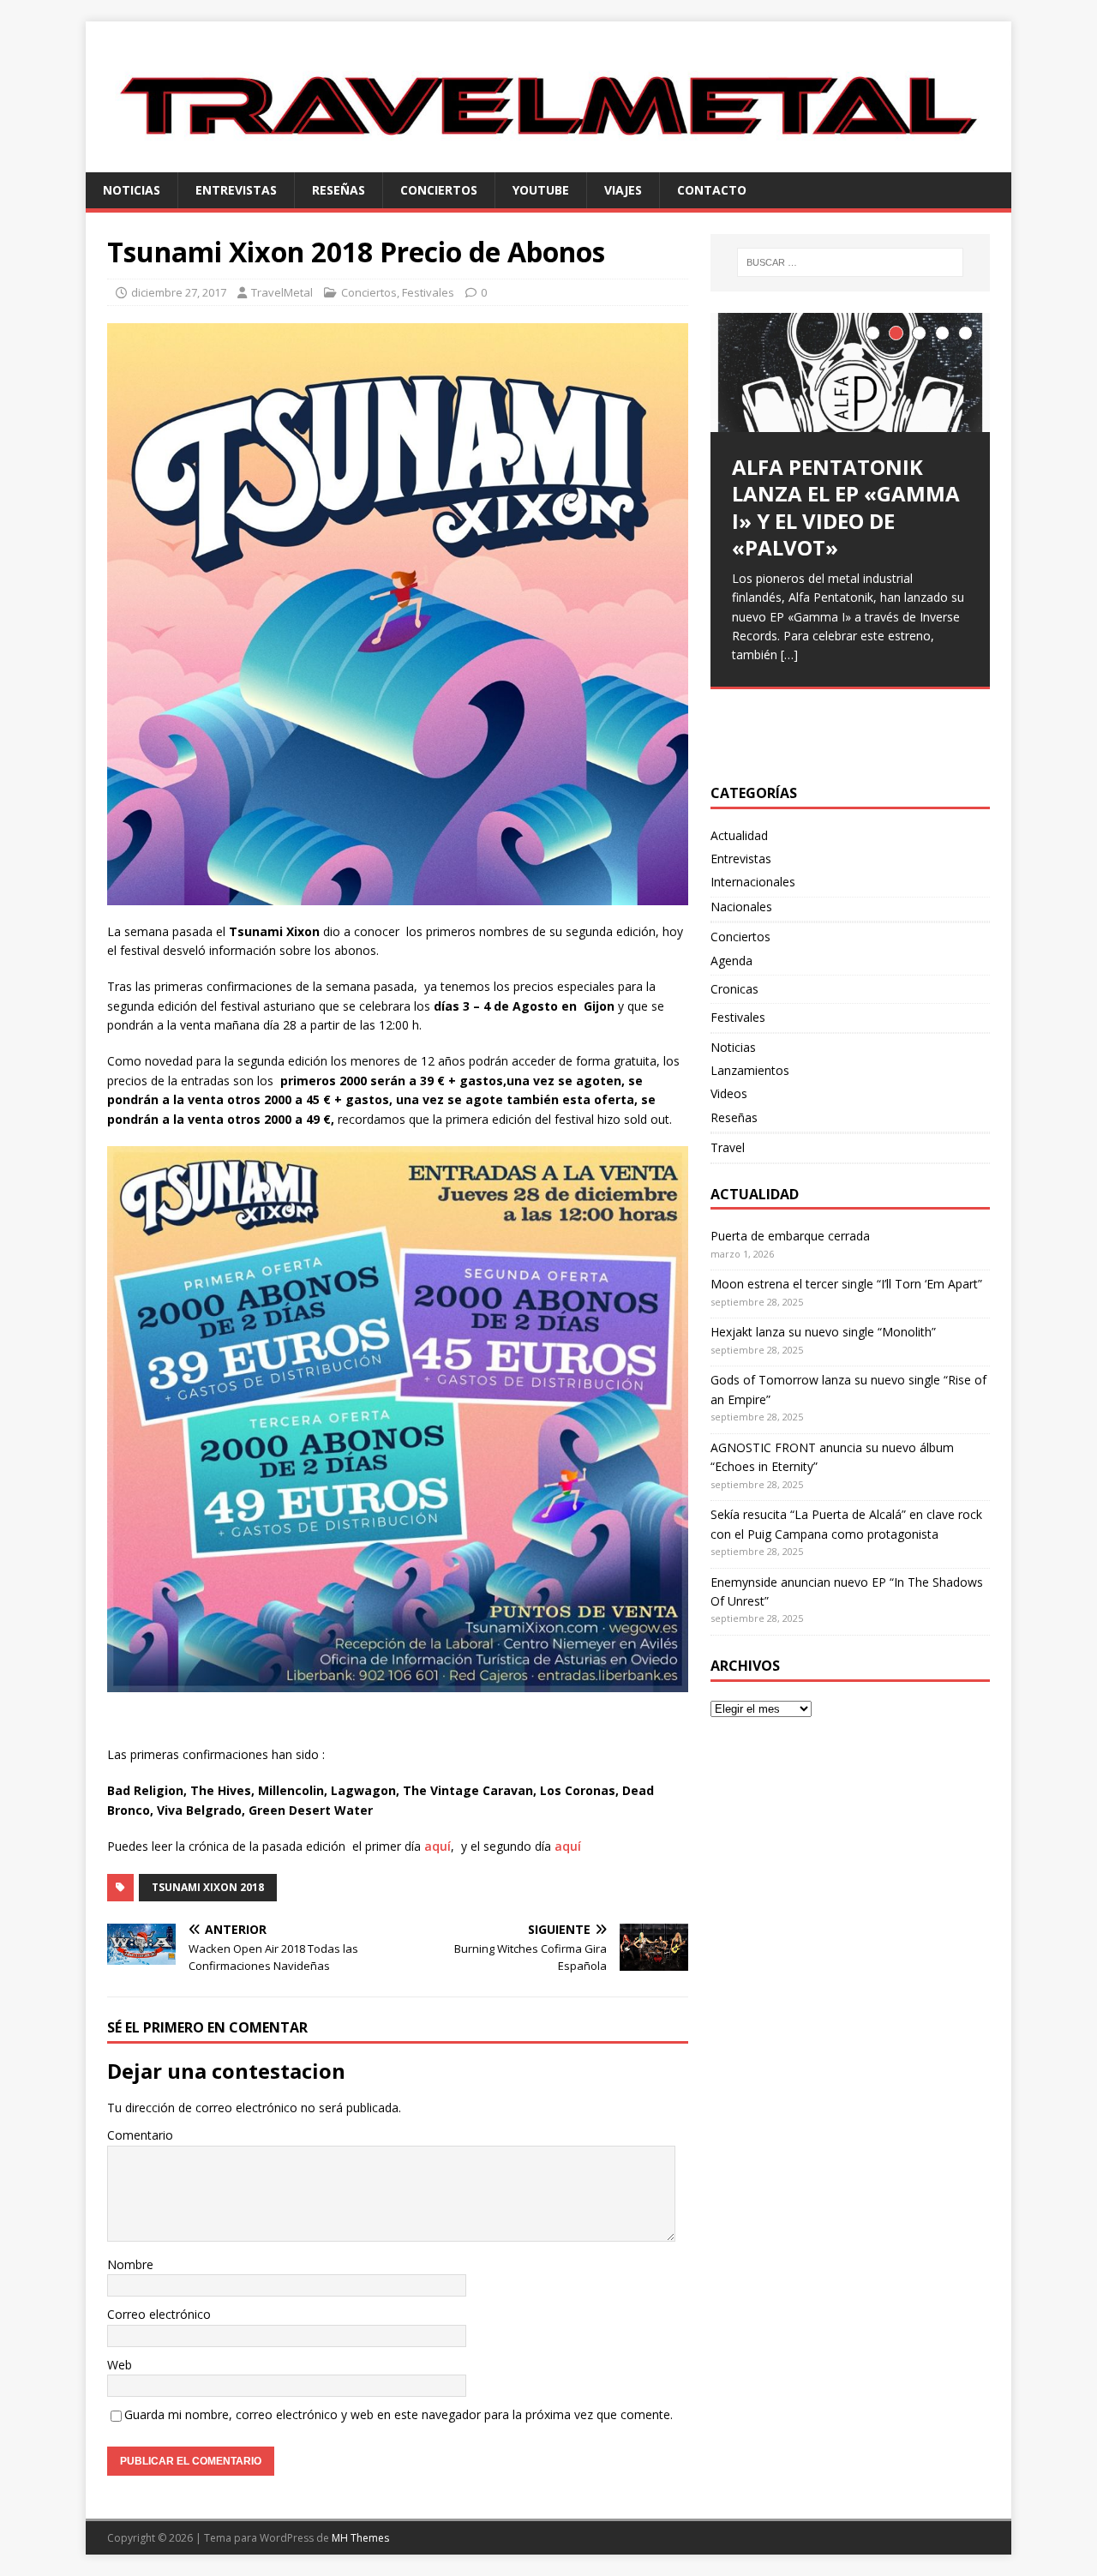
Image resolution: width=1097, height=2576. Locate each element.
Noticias (132, 190)
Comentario (140, 2135)
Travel (728, 1147)
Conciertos (439, 190)
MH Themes (360, 2538)
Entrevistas (236, 190)
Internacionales (753, 882)
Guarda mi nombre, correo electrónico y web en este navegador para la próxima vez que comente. (399, 2414)
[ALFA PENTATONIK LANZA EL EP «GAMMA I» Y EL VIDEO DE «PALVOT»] (850, 372)
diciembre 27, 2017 (179, 292)
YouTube (541, 190)
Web (120, 2365)
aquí (438, 1846)
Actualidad (739, 835)
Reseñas (339, 190)
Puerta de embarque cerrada (790, 1236)
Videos (729, 1093)
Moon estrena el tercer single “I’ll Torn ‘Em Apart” (846, 1284)
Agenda (731, 961)
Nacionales (741, 907)
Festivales (428, 292)
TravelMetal (282, 292)
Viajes (623, 190)
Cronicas (734, 989)
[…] (789, 655)
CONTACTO (712, 190)
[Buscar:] (850, 262)
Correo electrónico (159, 2314)
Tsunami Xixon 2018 (208, 1887)
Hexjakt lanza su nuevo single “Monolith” (823, 1332)
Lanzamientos (750, 1070)
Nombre (130, 2264)
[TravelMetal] (548, 162)
